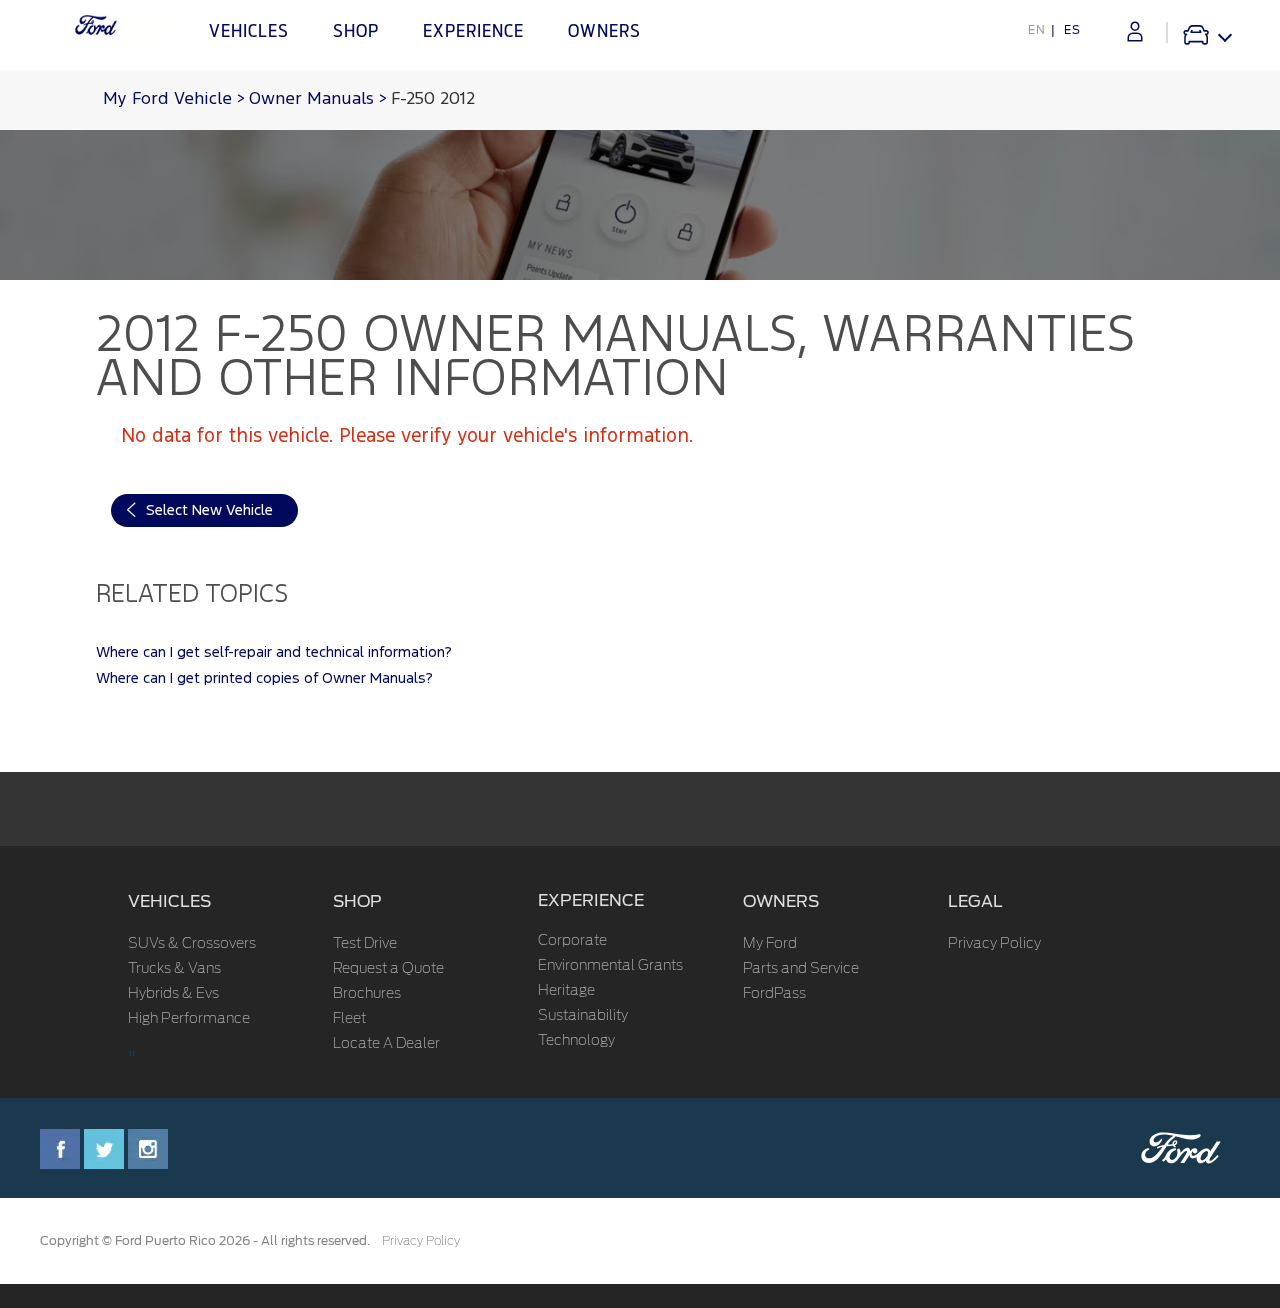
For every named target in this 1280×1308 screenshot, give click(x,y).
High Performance (189, 1019)
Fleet (349, 1019)
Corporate (572, 941)
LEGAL (975, 901)
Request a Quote (388, 969)
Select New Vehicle (209, 510)
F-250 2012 (433, 99)
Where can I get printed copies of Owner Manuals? (264, 678)
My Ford (770, 944)
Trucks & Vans (174, 969)
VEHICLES (169, 901)
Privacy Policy (994, 944)
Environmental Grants (610, 966)
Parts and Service (801, 969)
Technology (576, 1041)
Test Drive (365, 944)
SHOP (357, 901)
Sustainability (583, 1016)
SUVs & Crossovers (192, 944)
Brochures (367, 994)
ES (1072, 30)
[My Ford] (1135, 31)
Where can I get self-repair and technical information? (274, 652)
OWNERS (781, 901)
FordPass (774, 994)
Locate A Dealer (386, 1044)
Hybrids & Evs (173, 994)
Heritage (566, 991)
